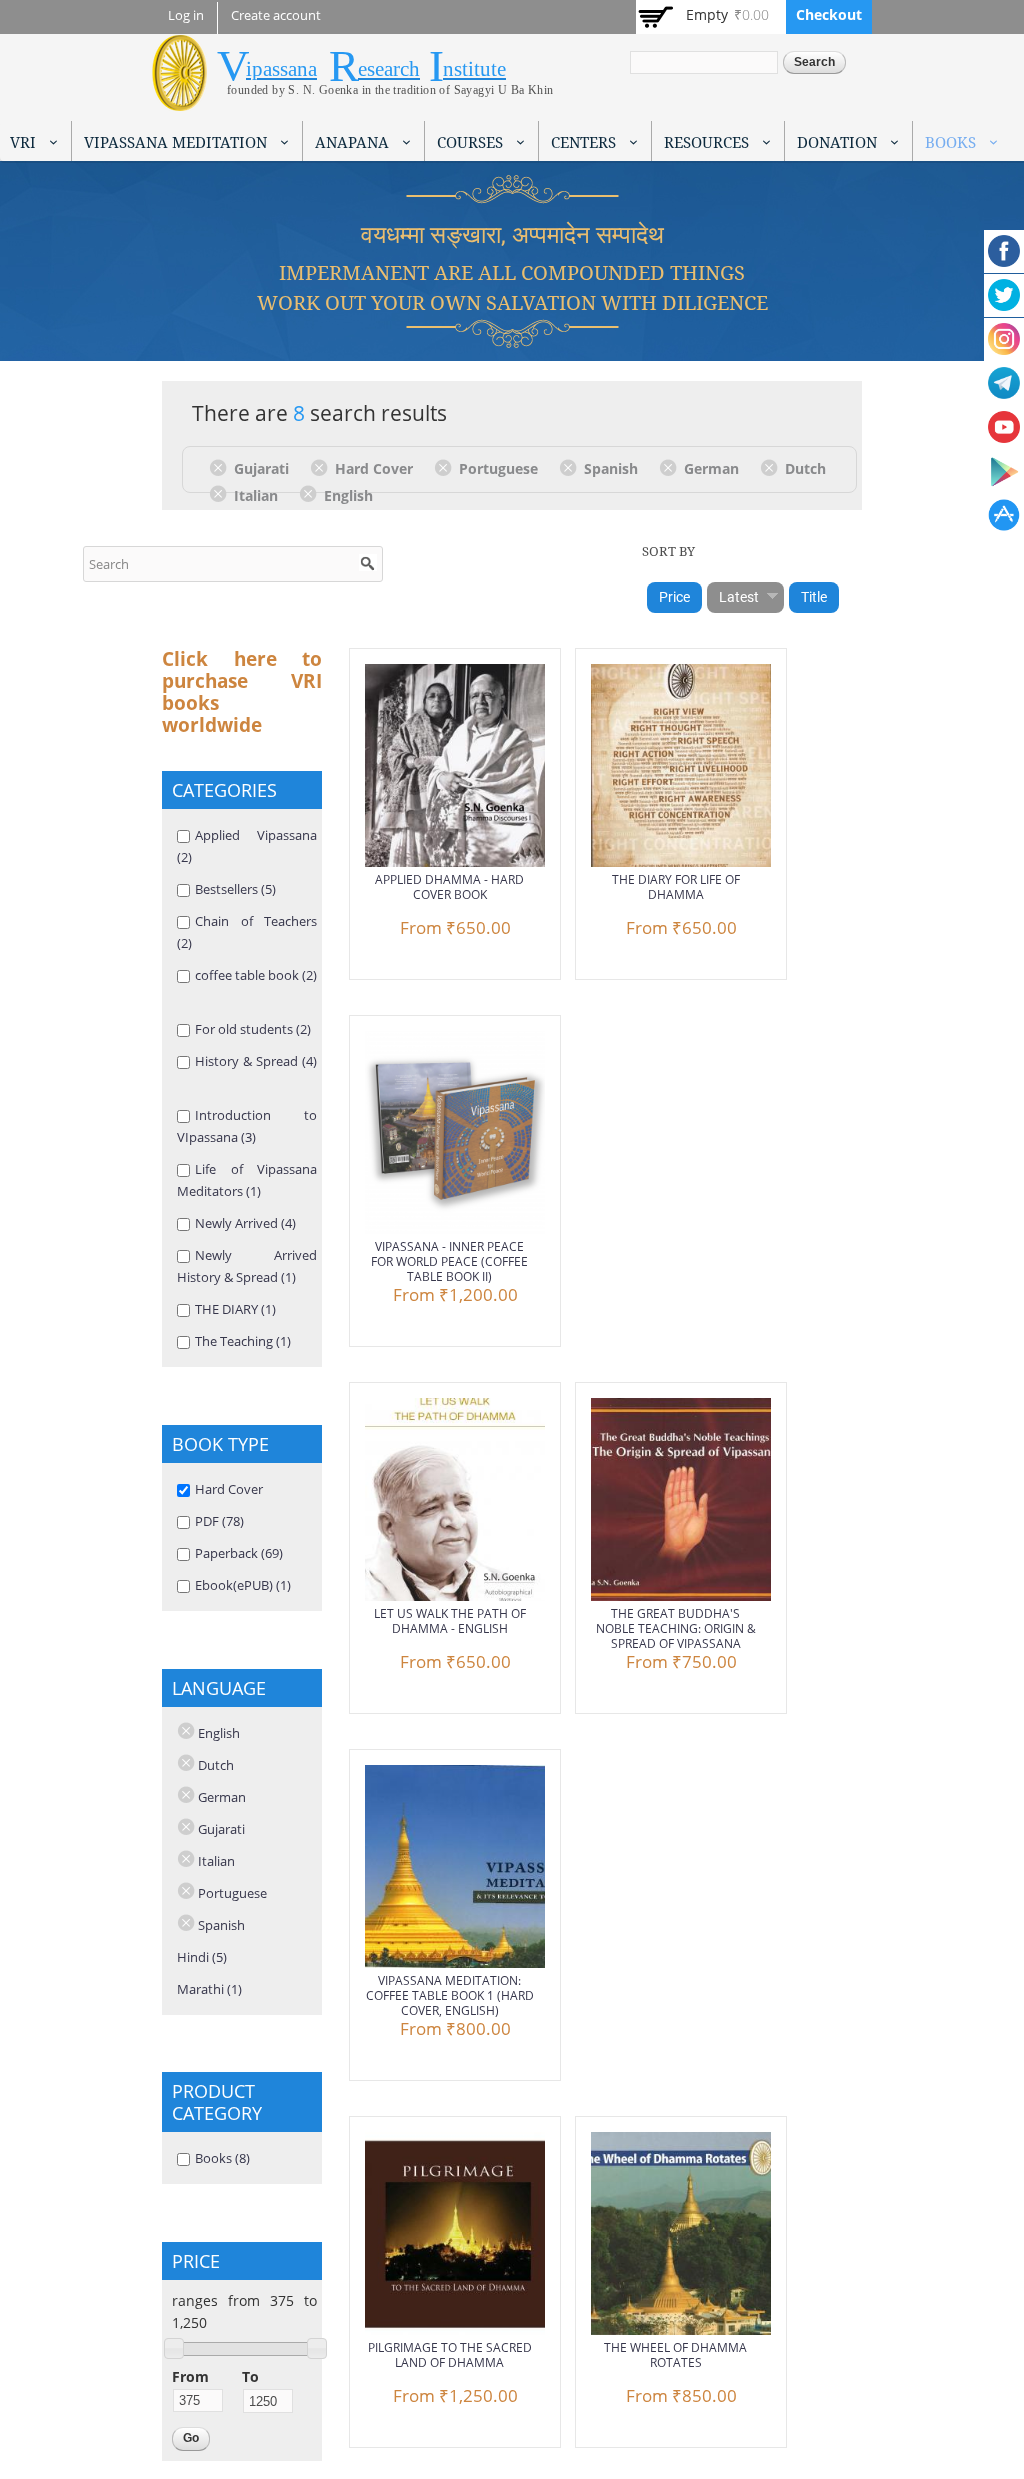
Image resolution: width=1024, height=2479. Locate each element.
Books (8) (222, 2158)
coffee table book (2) (256, 975)
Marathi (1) (209, 1989)
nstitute (474, 69)
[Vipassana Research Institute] (179, 99)
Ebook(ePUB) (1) (243, 1585)
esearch (389, 69)
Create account (276, 15)
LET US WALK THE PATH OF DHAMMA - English (450, 1621)
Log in (186, 15)
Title (814, 597)
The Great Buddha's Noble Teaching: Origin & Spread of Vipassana (676, 1628)
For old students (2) (253, 1029)
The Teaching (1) (243, 1341)
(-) (221, 467)
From (190, 2376)
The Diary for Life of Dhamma (676, 887)
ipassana (281, 69)
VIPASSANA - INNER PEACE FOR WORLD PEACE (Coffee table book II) (449, 1261)
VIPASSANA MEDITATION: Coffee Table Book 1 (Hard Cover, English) (450, 1995)
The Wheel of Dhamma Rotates (675, 2355)
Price (674, 597)
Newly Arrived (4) (245, 1223)
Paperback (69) (239, 1553)
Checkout (829, 14)
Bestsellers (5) (235, 889)
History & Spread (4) (256, 1061)
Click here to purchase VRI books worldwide (242, 692)
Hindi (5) (202, 1957)
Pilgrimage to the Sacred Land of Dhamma (450, 2355)
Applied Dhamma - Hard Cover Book (449, 887)
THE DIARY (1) (235, 1309)
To (250, 2376)
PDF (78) (219, 1521)
